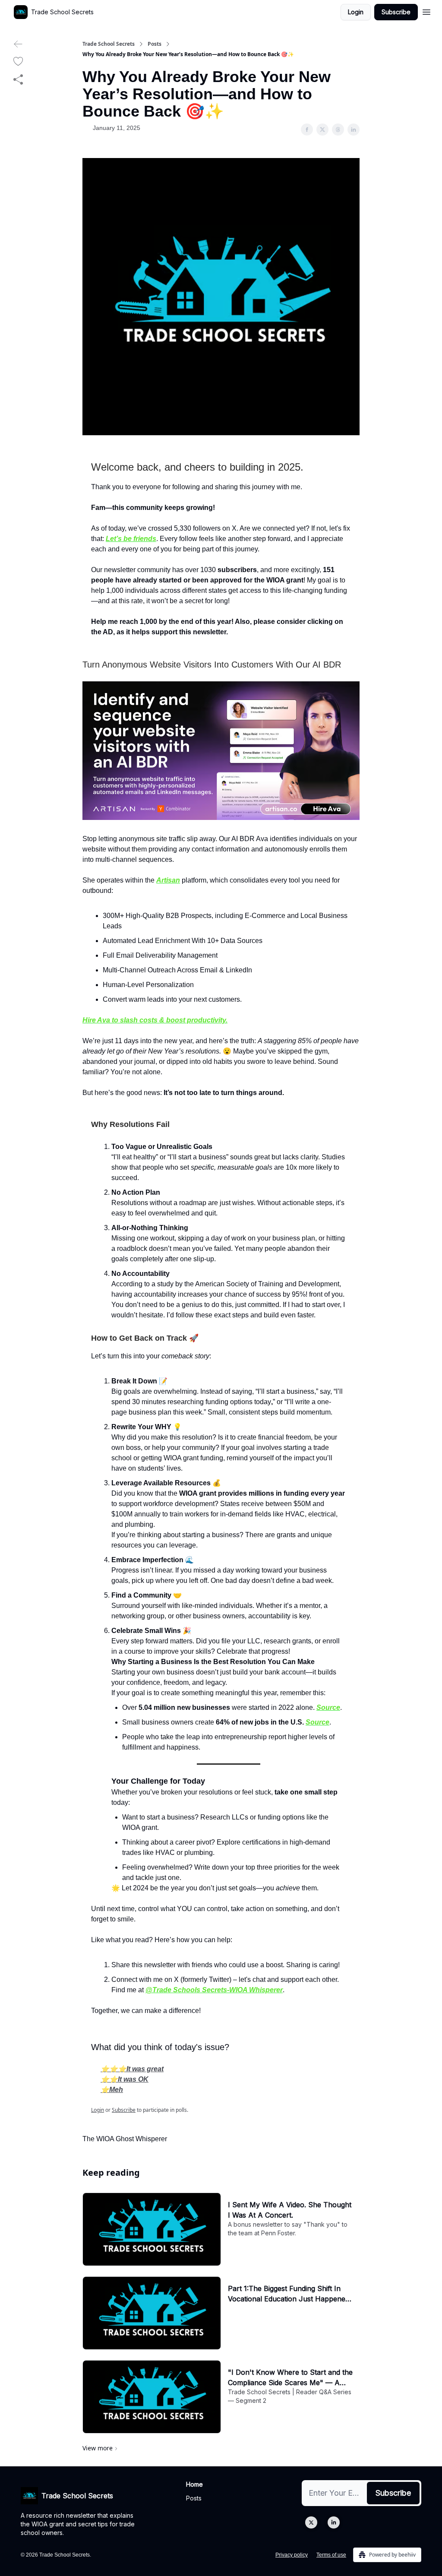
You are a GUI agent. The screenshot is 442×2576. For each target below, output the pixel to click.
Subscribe (396, 12)
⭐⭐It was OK (125, 2079)
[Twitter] (311, 2522)
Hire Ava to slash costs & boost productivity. (155, 1020)
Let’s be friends (131, 539)
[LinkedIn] (334, 2522)
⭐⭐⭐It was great (132, 2069)
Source (328, 1707)
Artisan (168, 880)
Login (356, 12)
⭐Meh (112, 2090)
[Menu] (426, 11)
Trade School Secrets (109, 44)
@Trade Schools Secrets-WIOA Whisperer (214, 1990)
